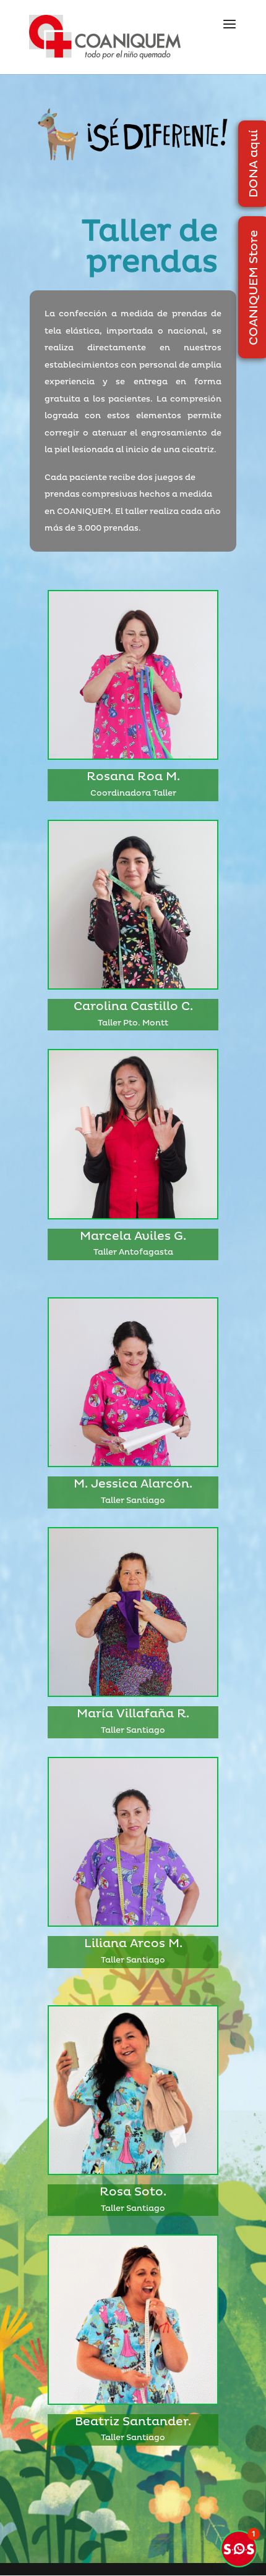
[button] (239, 2549)
